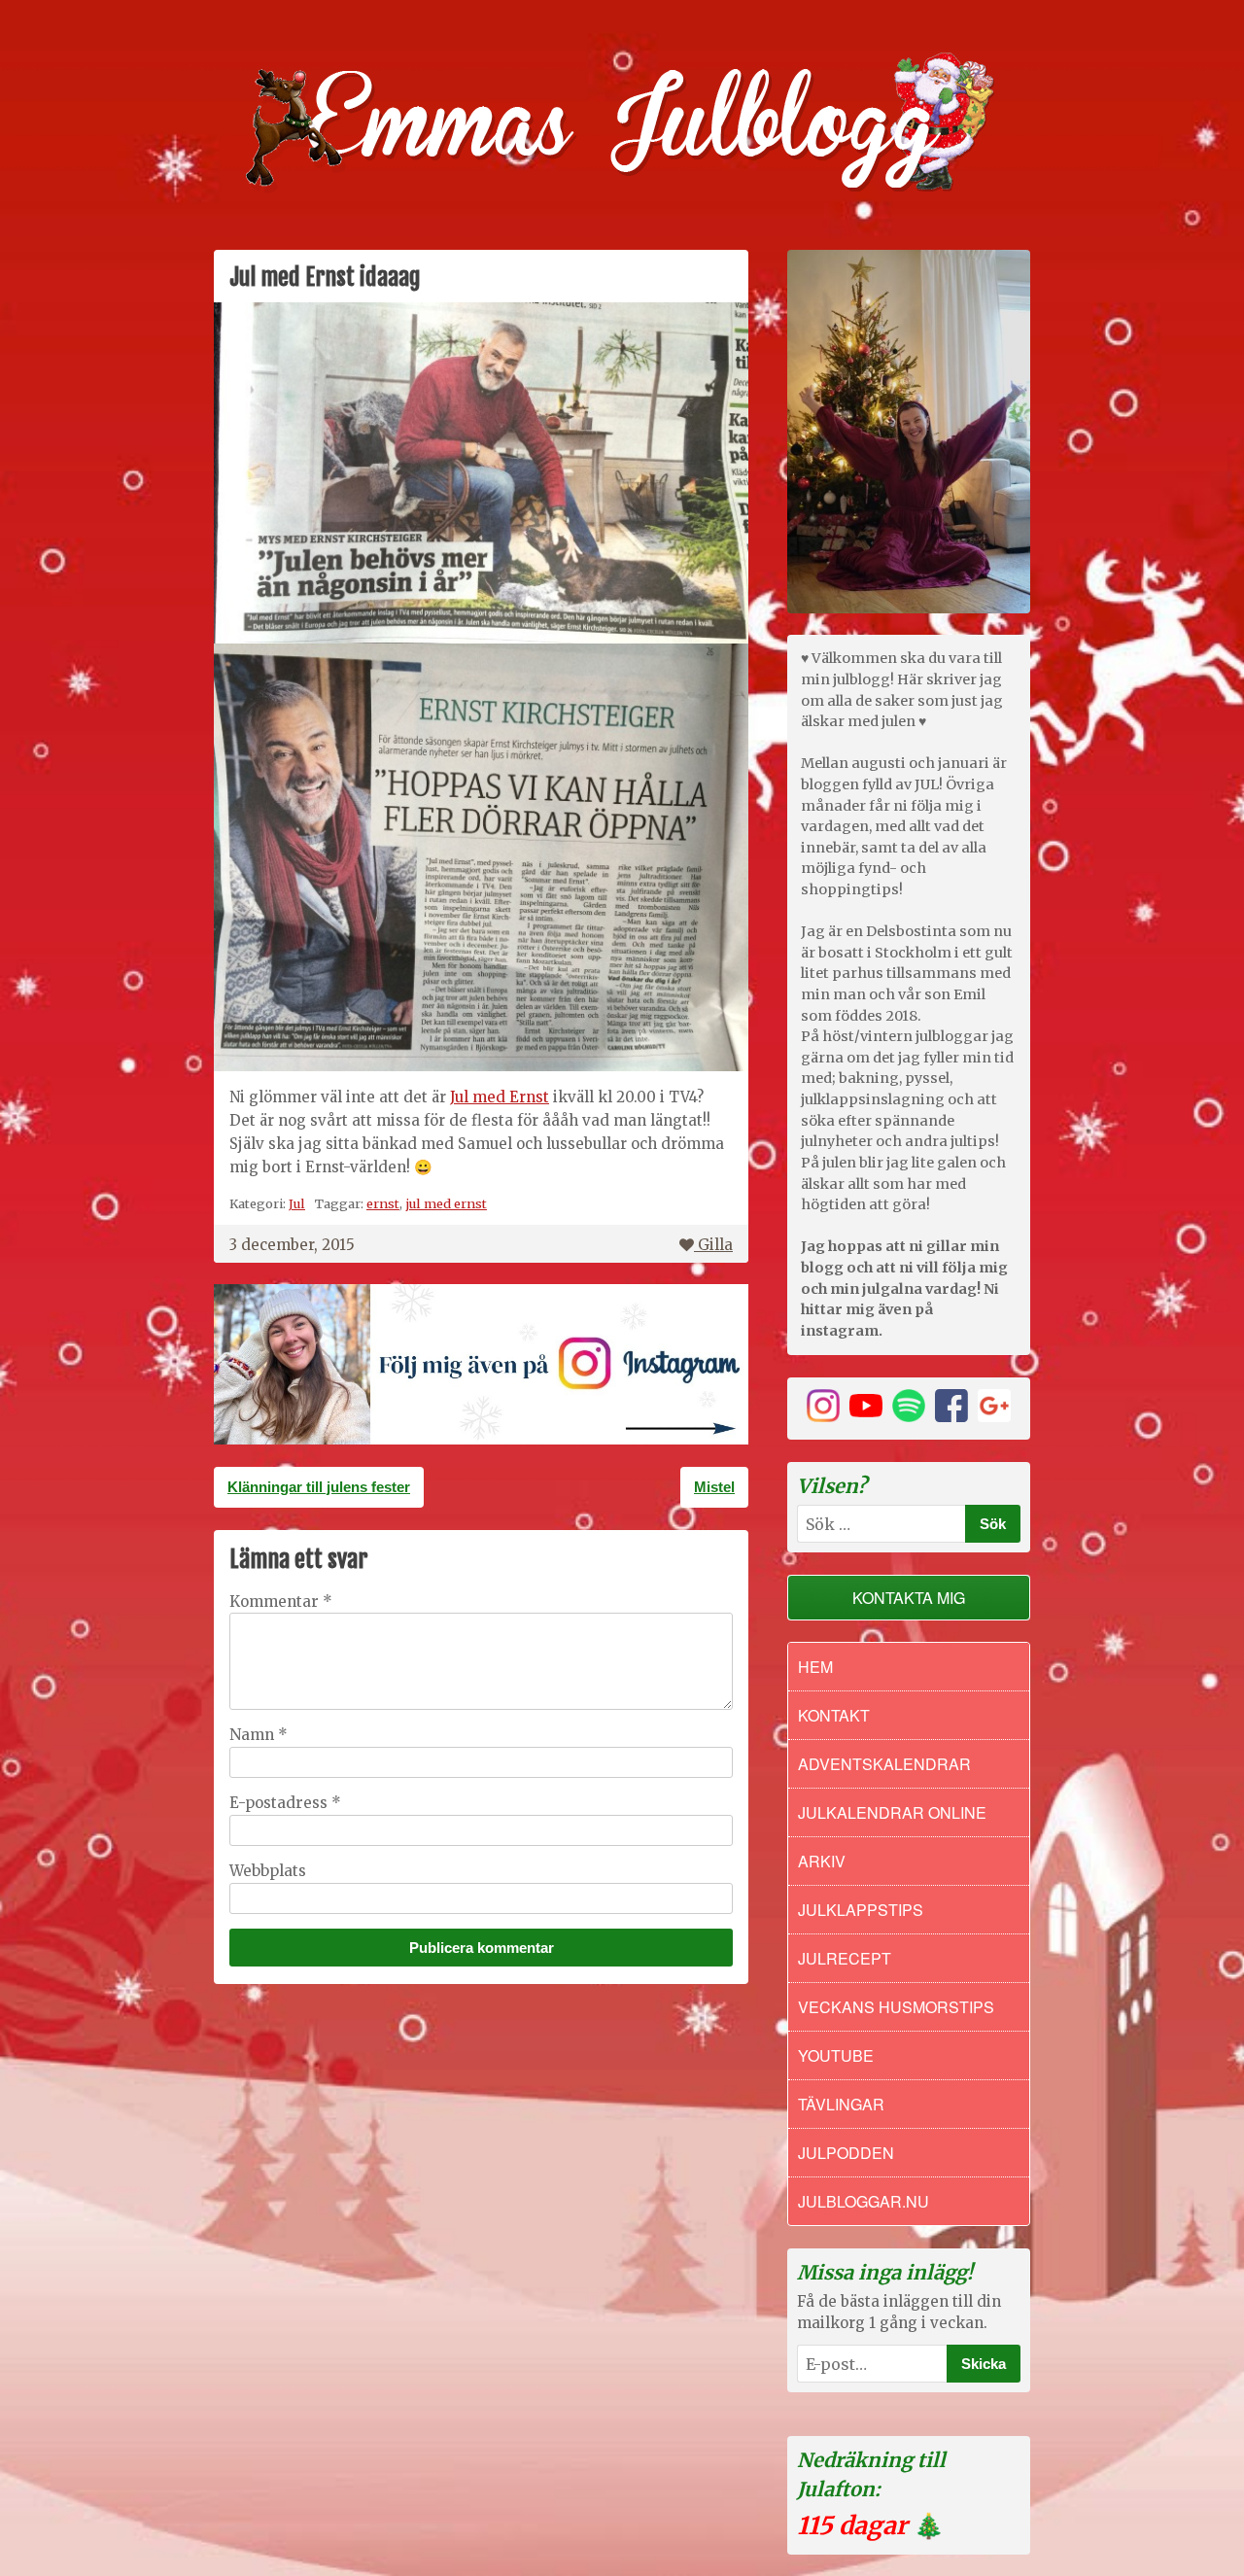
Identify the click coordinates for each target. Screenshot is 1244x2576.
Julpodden (846, 2153)
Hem (815, 1667)
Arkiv (822, 1861)
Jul (297, 1203)
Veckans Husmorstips (896, 2007)
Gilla (715, 1245)
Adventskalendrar (884, 1764)
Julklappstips (861, 1910)
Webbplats (268, 1871)
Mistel (714, 1487)
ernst (383, 1203)
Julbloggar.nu (864, 2201)
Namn (259, 1735)
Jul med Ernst (500, 1097)
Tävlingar (841, 2104)
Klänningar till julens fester (319, 1487)
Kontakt (834, 1715)
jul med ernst (446, 1203)
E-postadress (285, 1803)
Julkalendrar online (892, 1812)
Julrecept (845, 1958)
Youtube (836, 2055)
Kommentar (281, 1601)
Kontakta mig (909, 1598)
